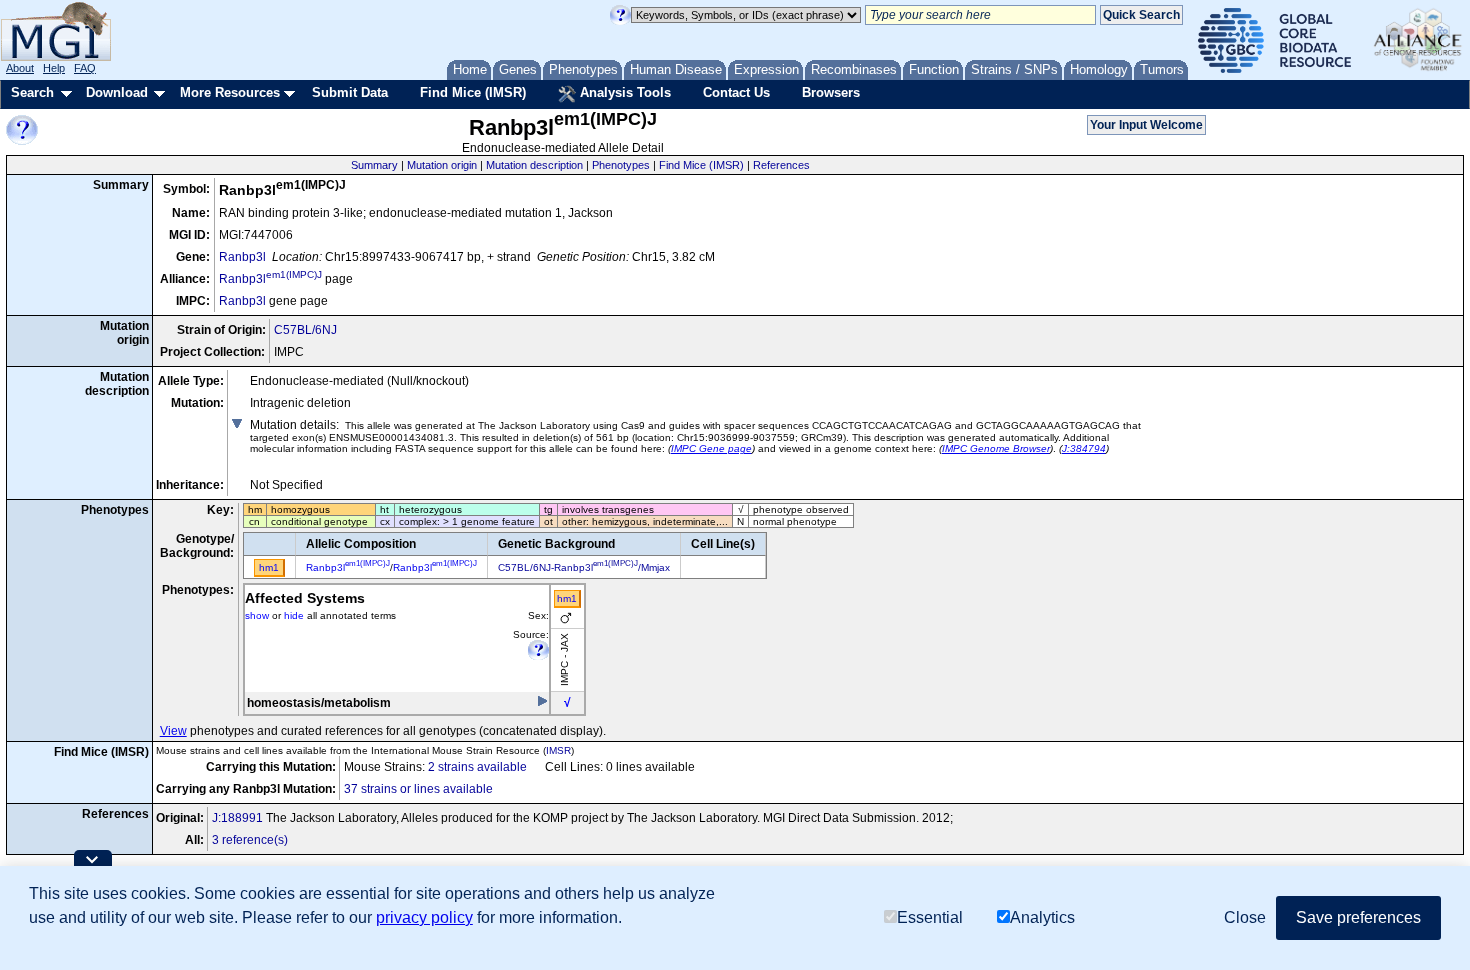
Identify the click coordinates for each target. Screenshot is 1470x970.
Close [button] (1245, 917)
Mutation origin (442, 165)
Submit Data (350, 92)
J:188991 (237, 818)
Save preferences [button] (1358, 917)
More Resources (230, 92)
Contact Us (736, 92)
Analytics (1042, 917)
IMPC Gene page (711, 448)
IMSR (558, 750)
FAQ (85, 68)
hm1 (567, 598)
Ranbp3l (242, 257)
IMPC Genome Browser (996, 448)
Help (54, 68)
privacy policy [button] (424, 917)
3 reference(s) (250, 840)
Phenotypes (621, 165)
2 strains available (477, 767)
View (173, 731)
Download (117, 92)
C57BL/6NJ (305, 330)
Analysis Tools (623, 92)
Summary (374, 165)
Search (32, 92)
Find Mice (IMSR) (473, 92)
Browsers (831, 92)
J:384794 (1084, 448)
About (20, 68)
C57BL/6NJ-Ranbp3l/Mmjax (584, 567)
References (781, 165)
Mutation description (534, 165)
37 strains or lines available (418, 789)
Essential (930, 917)
